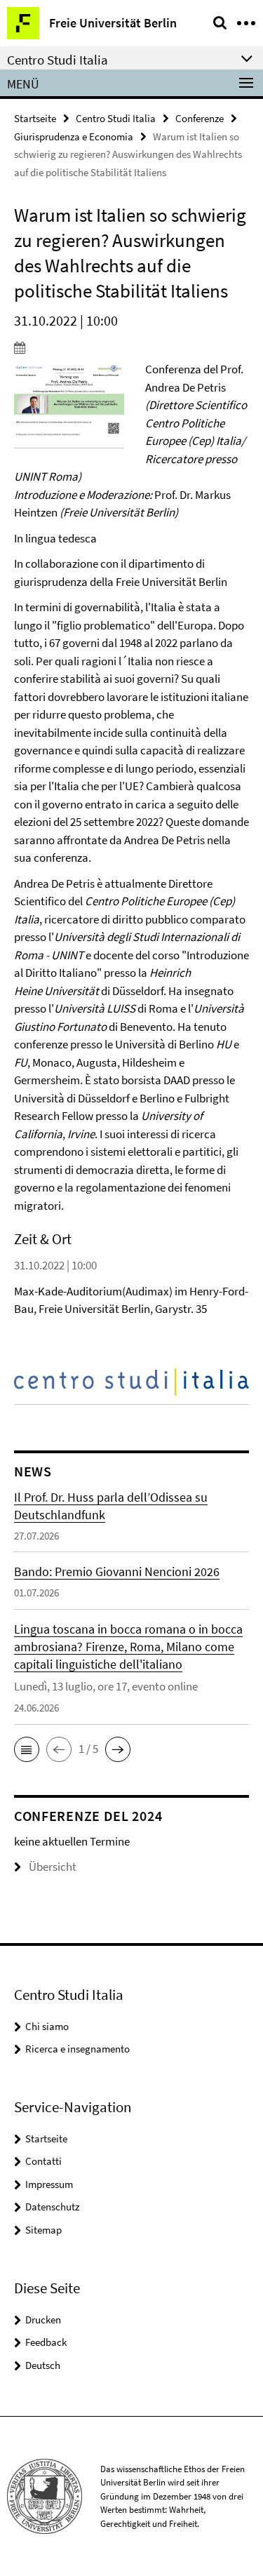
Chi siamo (47, 2026)
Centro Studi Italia (116, 118)
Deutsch (43, 2365)
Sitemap (43, 2230)
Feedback (46, 2342)
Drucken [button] (43, 2320)
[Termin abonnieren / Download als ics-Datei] (131, 347)
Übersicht (53, 1867)
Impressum (49, 2184)
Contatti (43, 2161)
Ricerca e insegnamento (77, 2049)
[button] (27, 1749)
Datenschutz (52, 2207)
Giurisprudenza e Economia (74, 136)
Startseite (35, 118)
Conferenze (200, 118)
